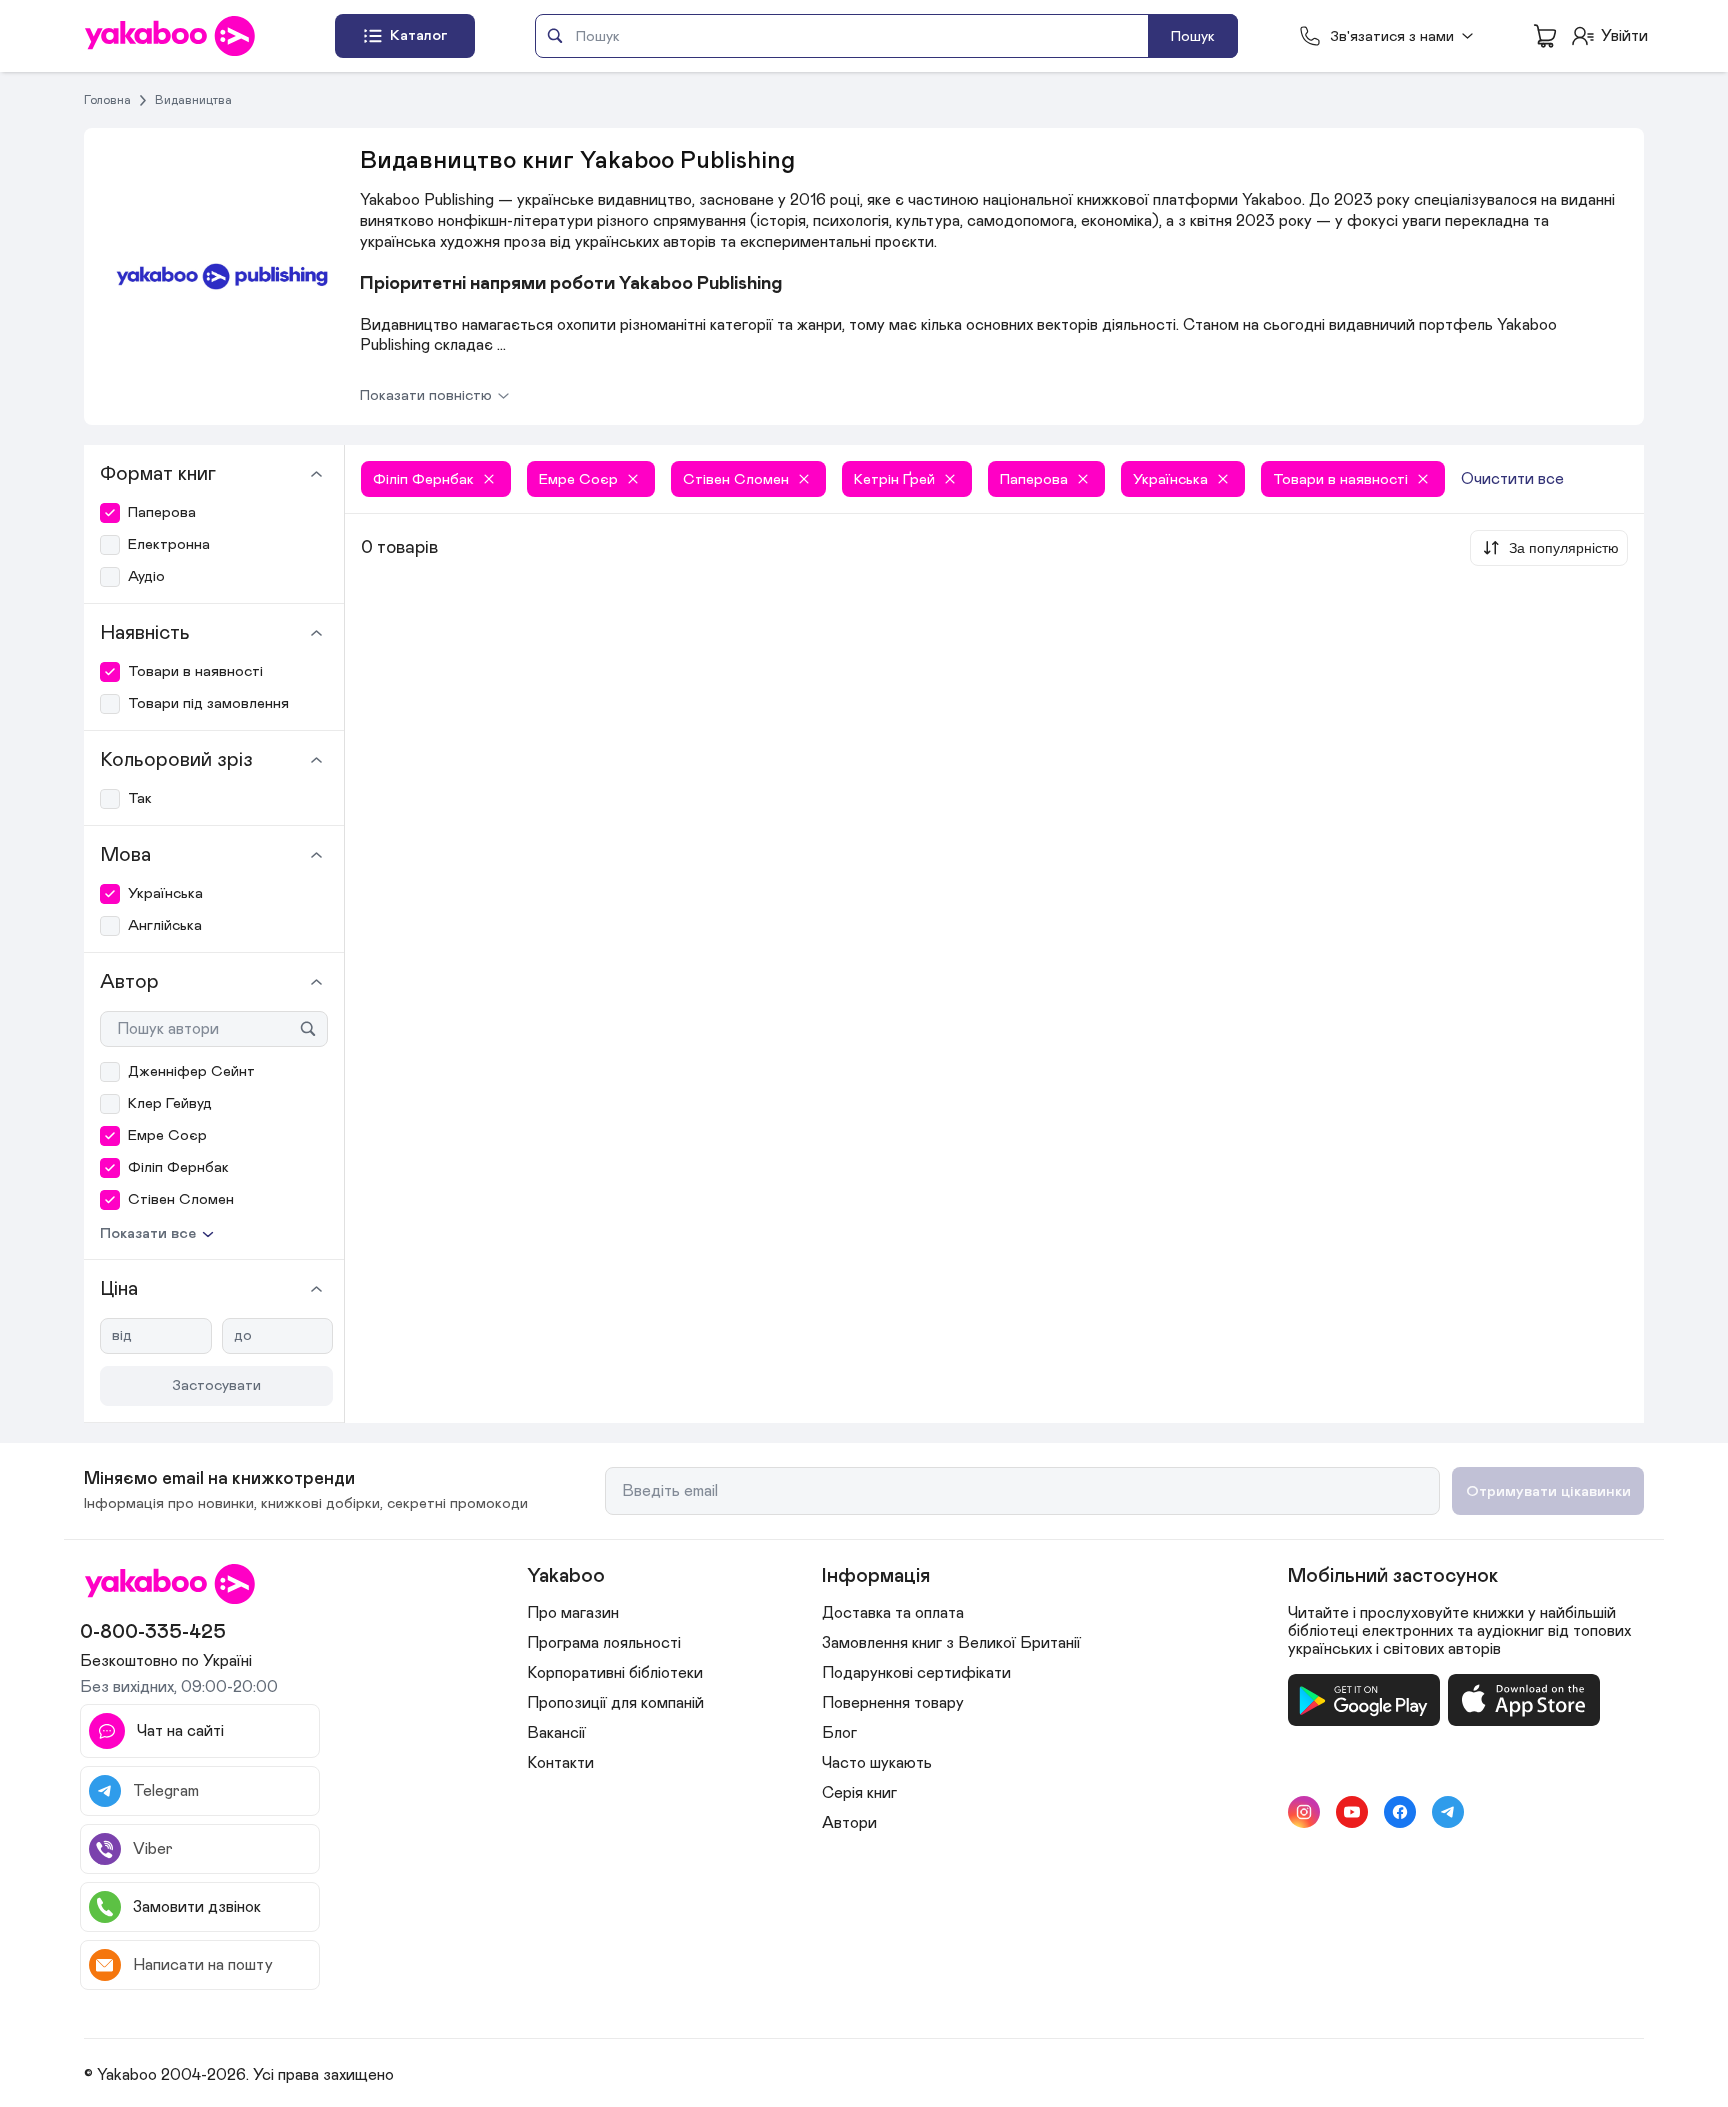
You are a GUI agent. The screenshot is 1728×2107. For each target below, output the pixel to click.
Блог (839, 1733)
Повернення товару (893, 1703)
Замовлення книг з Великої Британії (951, 1643)
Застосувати (216, 1385)
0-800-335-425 (153, 1632)
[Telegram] (1448, 1812)
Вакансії (556, 1733)
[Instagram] (1304, 1812)
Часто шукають (877, 1763)
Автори (849, 1823)
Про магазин (573, 1613)
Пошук (1193, 36)
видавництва (193, 100)
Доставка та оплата (893, 1613)
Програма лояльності (604, 1643)
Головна (107, 100)
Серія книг (859, 1793)
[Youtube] (1352, 1812)
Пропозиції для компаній (615, 1703)
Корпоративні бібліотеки (615, 1673)
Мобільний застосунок (1393, 1576)
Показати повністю (426, 395)
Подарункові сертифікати (916, 1673)
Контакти (560, 1763)
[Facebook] (1400, 1812)
